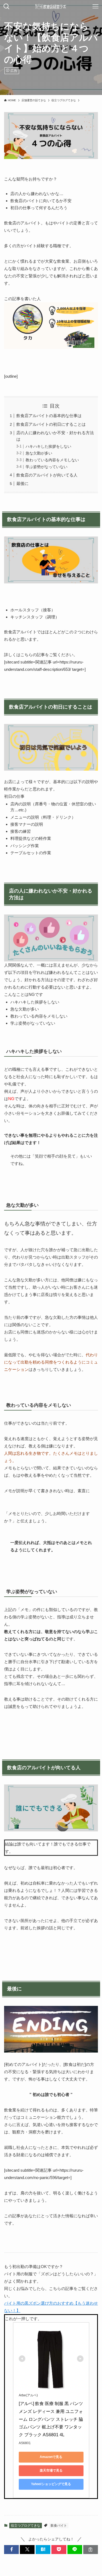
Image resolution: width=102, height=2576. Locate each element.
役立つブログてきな (26, 2526)
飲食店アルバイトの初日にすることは (51, 424)
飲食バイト (59, 2526)
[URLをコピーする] (91, 2550)
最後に (22, 483)
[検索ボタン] (7, 7)
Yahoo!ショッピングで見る (51, 2484)
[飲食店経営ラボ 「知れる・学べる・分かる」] (51, 7)
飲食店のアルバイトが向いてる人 (47, 475)
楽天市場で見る (51, 2470)
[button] (11, 2550)
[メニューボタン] (95, 7)
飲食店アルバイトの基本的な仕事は (49, 416)
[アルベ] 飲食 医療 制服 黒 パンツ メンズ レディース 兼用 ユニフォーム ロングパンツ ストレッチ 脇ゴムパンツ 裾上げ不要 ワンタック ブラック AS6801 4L (51, 2419)
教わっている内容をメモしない (52, 460)
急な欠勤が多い (39, 453)
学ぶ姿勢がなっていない (47, 467)
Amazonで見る (51, 2457)
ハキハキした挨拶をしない (48, 447)
